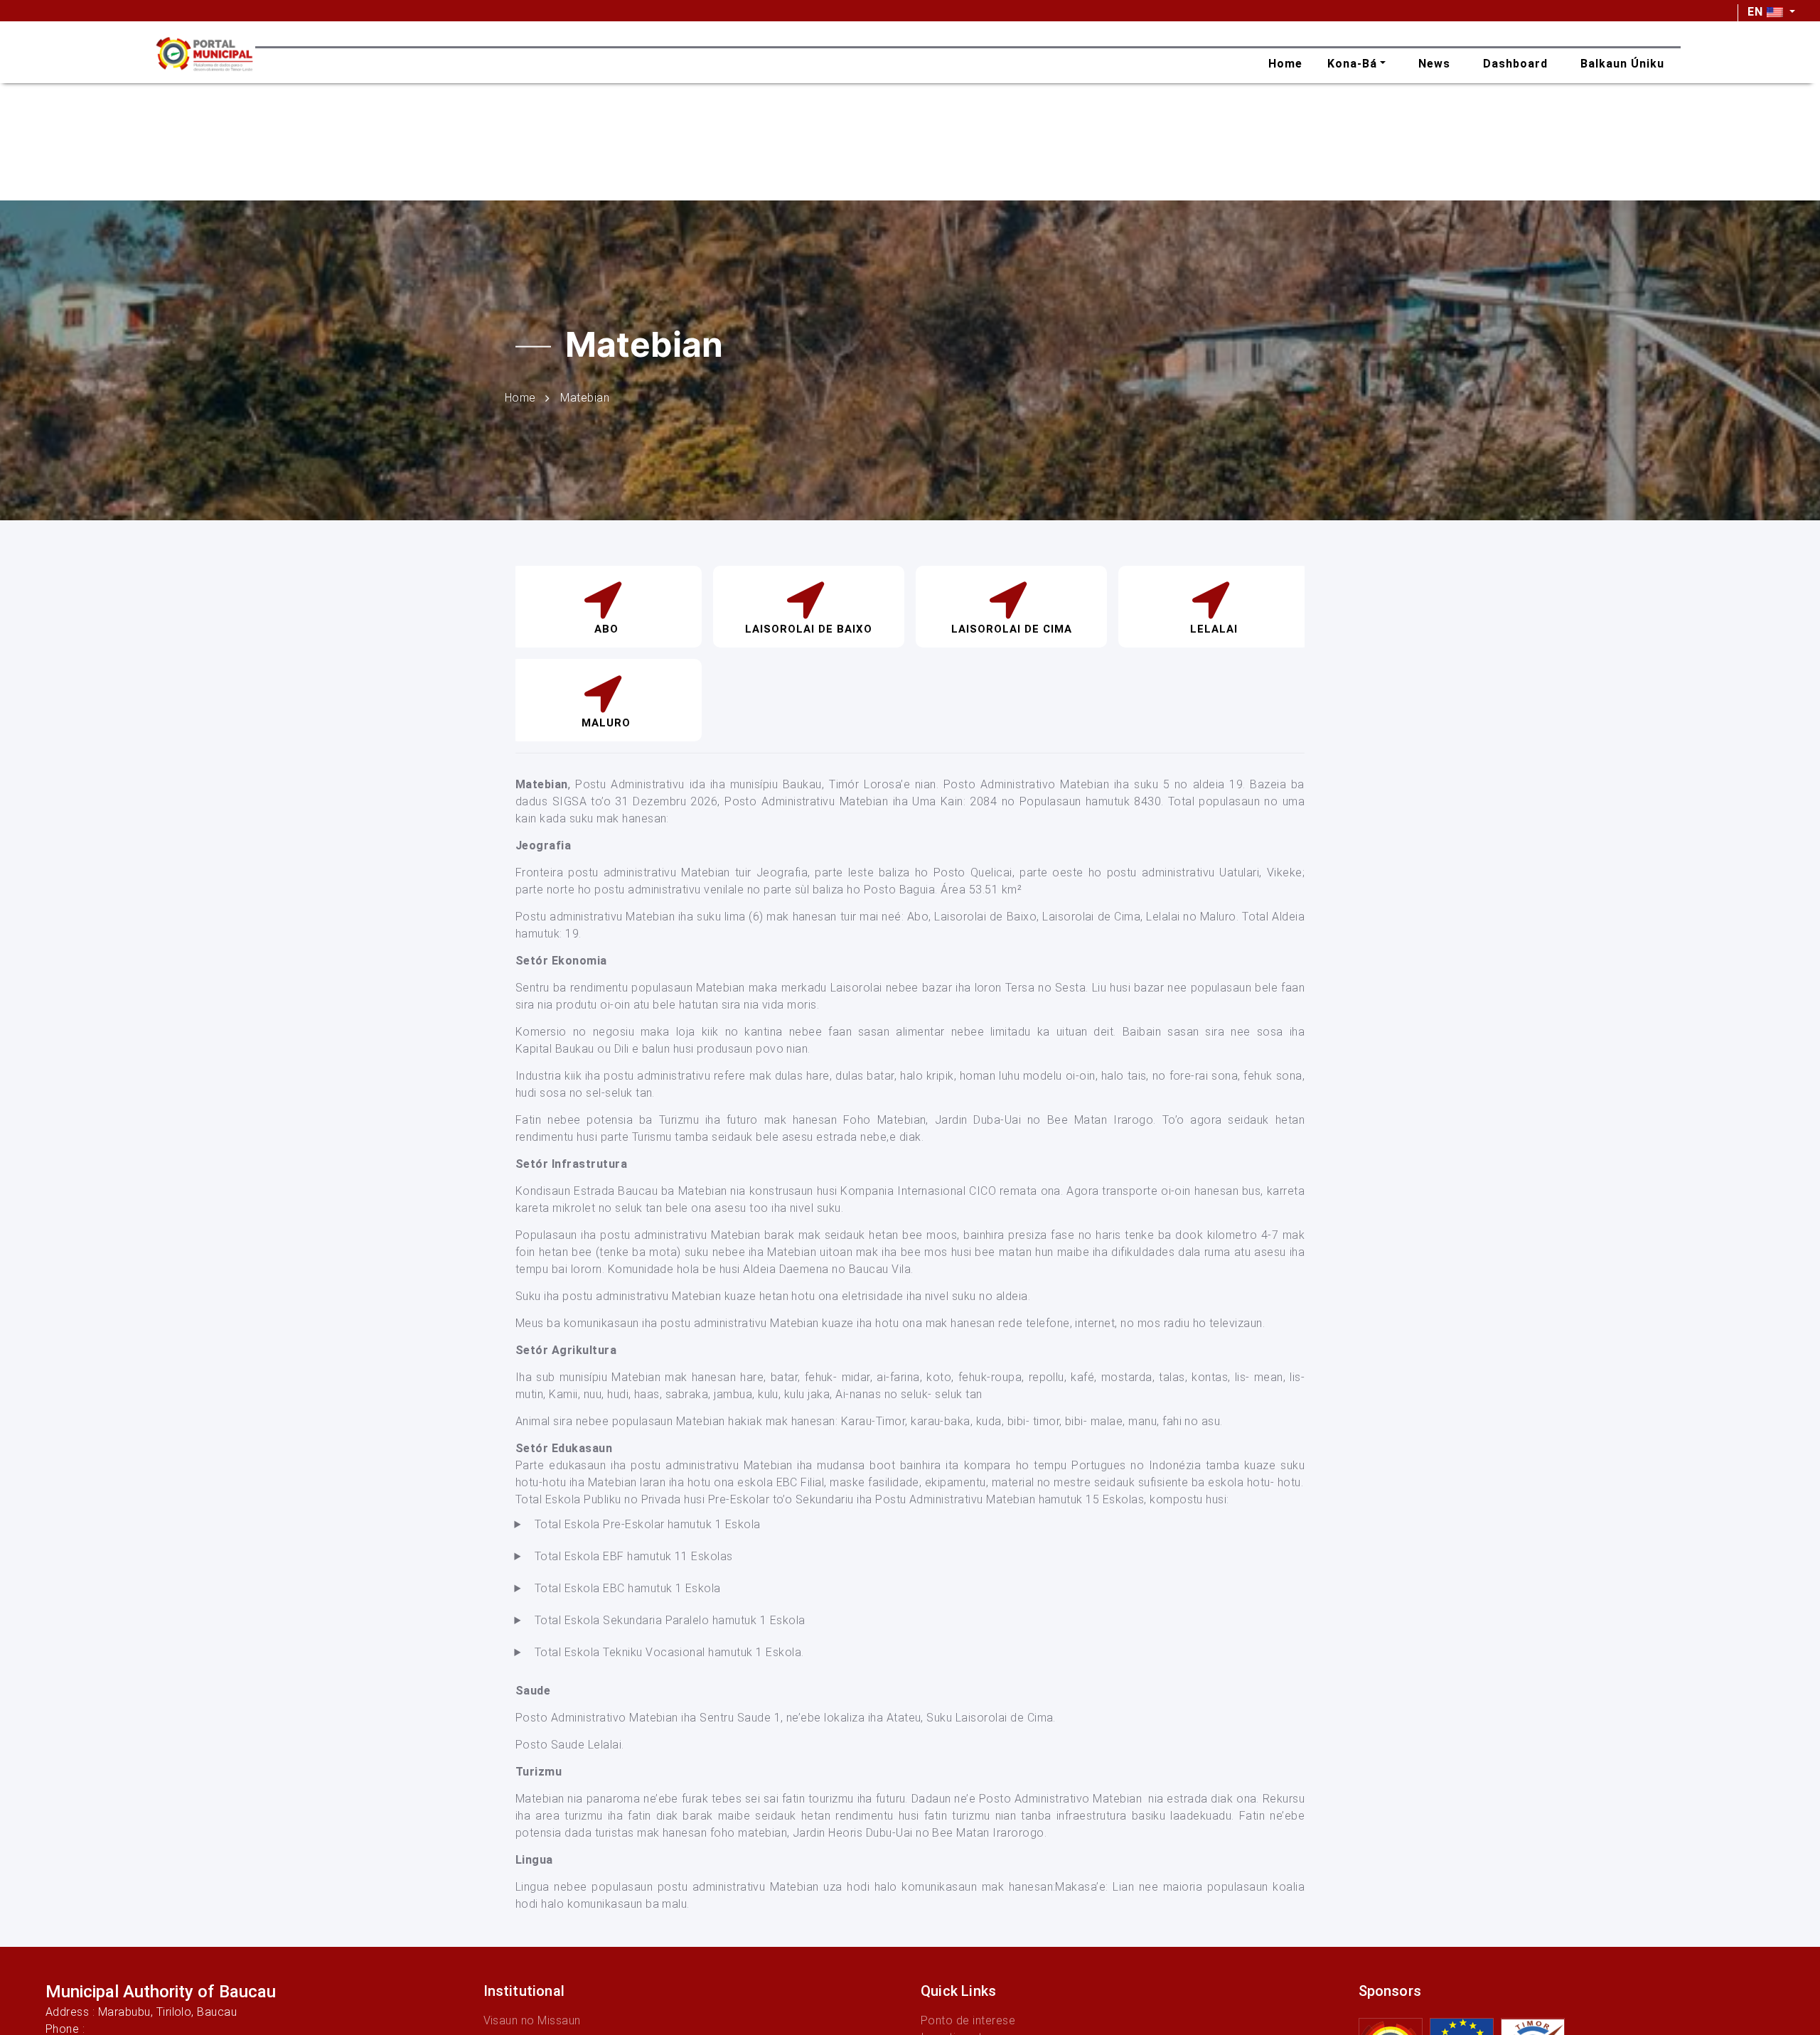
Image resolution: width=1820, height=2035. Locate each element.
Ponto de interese (968, 2020)
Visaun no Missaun (532, 2020)
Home (520, 397)
